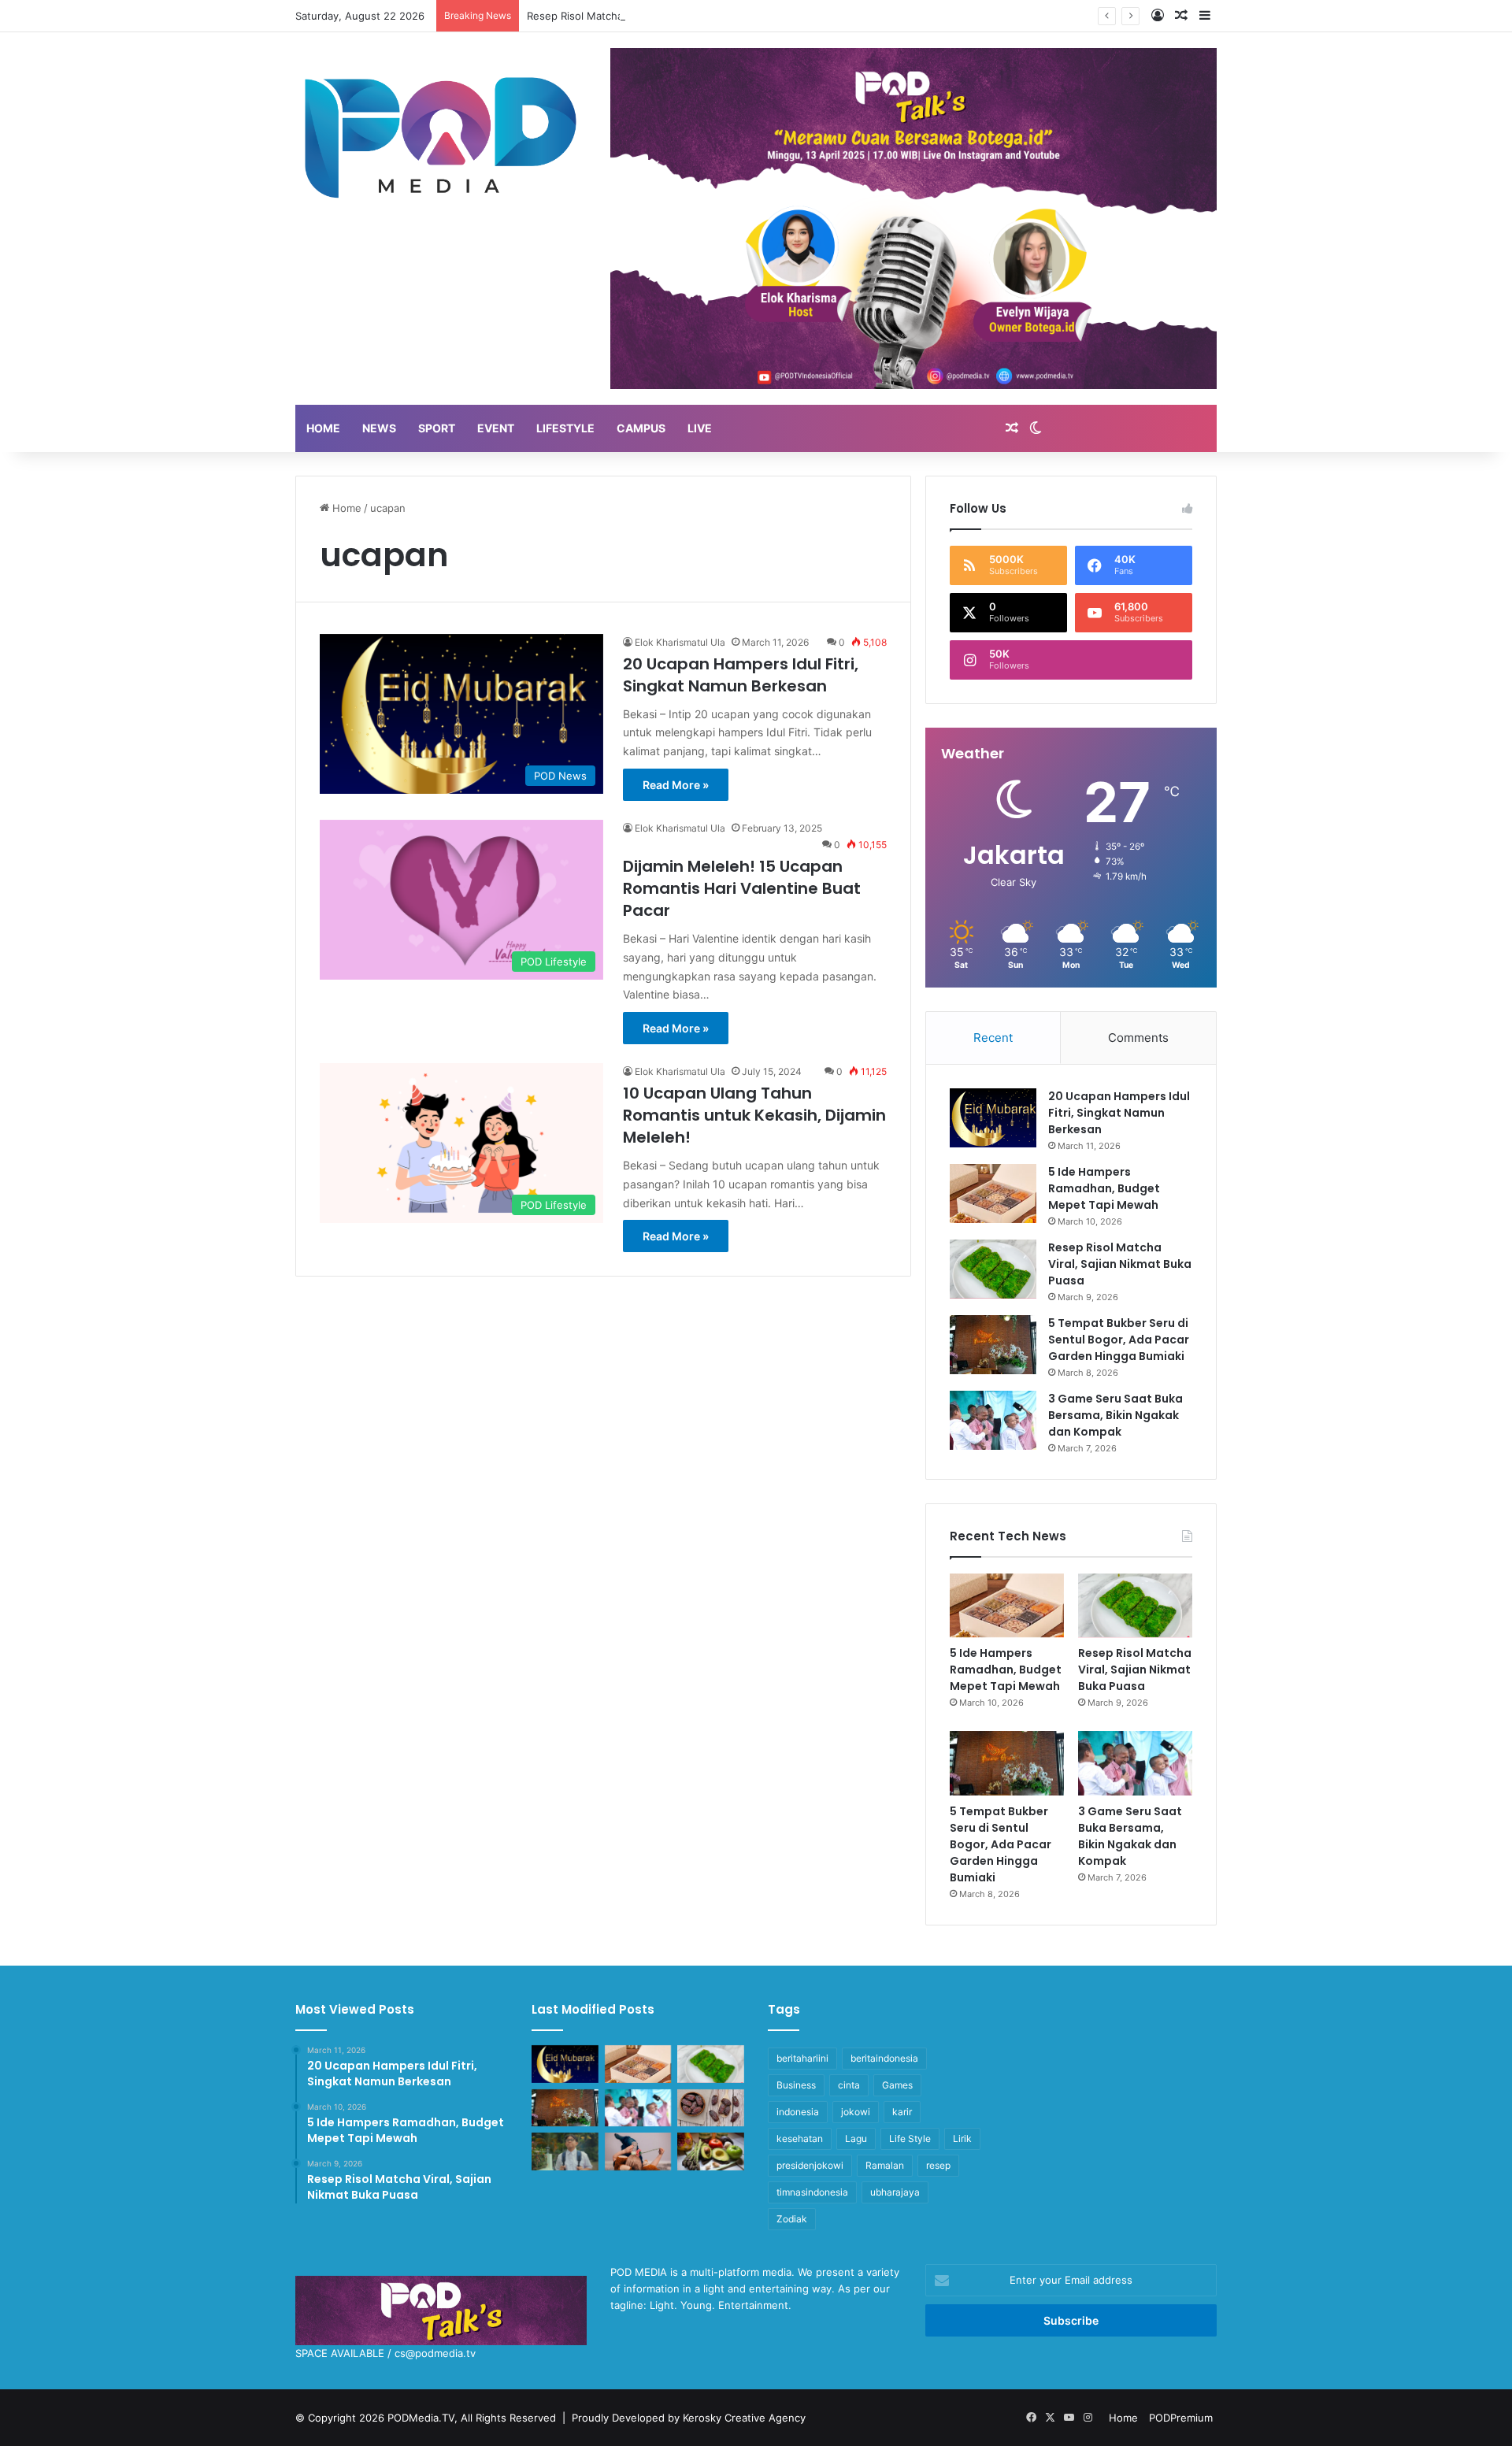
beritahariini (802, 2058)
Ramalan (885, 2165)
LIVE (700, 428)
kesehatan (800, 2138)
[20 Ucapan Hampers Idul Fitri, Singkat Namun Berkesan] (993, 1118)
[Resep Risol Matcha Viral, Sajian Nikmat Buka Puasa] (993, 1269)
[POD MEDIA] (441, 135)
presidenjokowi (810, 2165)
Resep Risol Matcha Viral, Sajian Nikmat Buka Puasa (652, 16)
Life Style (910, 2138)
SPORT (437, 428)
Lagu (856, 2138)
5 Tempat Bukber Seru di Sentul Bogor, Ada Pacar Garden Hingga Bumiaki (1119, 1340)
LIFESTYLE (565, 428)
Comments (1138, 1038)
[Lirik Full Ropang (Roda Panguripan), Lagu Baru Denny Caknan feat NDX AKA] (565, 2151)
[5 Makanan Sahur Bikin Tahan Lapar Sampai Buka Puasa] (711, 2108)
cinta (849, 2085)
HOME (323, 428)
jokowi (856, 2112)
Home (345, 508)
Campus (641, 428)
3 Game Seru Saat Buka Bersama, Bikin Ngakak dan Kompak (1115, 1415)
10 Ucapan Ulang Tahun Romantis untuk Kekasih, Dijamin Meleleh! (754, 1115)
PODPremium (1181, 2418)
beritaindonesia (884, 2058)
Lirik (962, 2138)
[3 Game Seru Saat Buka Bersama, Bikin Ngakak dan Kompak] (993, 1420)
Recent (993, 1038)
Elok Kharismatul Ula (680, 642)
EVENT (496, 428)
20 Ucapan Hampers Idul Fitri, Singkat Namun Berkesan (741, 675)
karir (902, 2112)
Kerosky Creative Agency (744, 2418)
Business (796, 2085)
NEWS (379, 428)
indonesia (798, 2112)
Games (897, 2085)
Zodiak (792, 2219)
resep (938, 2165)
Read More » (676, 785)
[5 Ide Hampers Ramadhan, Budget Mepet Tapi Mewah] (993, 1193)
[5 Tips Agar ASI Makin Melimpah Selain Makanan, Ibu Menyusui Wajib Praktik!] (638, 2151)
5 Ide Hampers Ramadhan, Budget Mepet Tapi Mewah (1104, 1188)
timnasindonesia (812, 2192)
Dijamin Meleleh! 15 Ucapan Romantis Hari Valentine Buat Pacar (742, 888)
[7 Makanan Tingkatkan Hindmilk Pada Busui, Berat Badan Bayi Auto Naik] (711, 2151)
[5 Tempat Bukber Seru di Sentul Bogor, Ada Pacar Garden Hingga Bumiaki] (993, 1345)
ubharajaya (895, 2192)
